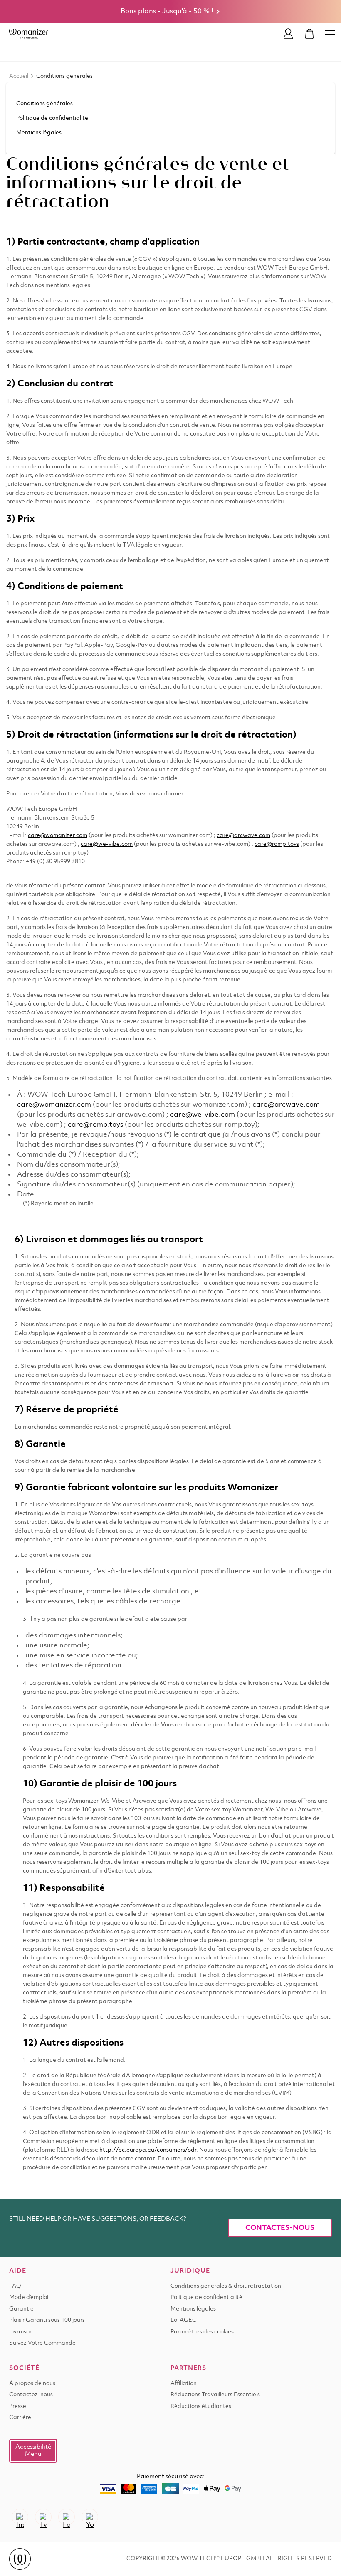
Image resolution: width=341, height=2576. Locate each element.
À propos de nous (32, 2384)
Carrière (20, 2418)
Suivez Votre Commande (42, 2343)
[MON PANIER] (309, 34)
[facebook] (67, 2517)
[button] (33, 2451)
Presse (18, 2406)
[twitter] (43, 2517)
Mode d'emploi (29, 2297)
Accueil (19, 76)
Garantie (21, 2309)
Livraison (21, 2332)
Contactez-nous (31, 2395)
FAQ (15, 2286)
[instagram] (20, 2517)
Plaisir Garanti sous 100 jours (47, 2320)
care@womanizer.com (58, 836)
